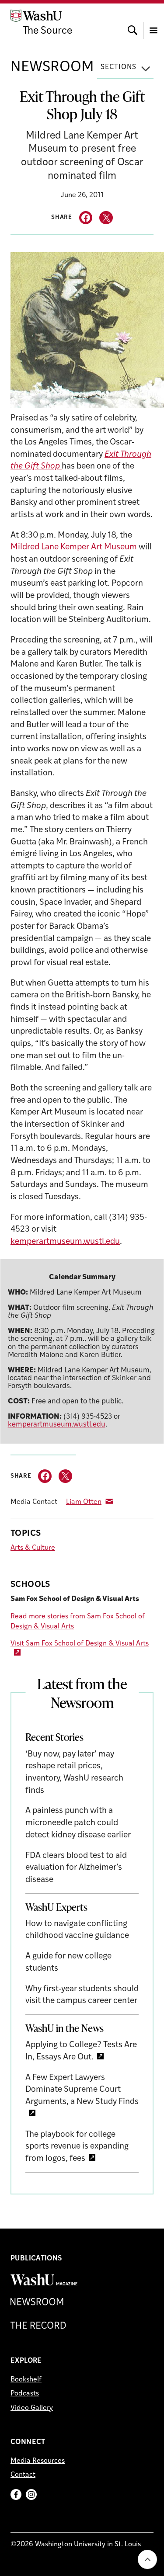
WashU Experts (56, 1907)
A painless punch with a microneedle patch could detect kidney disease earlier (78, 1823)
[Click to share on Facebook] (86, 218)
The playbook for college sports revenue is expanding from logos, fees (77, 2147)
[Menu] (154, 22)
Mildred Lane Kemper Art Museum (74, 547)
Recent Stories (54, 1737)
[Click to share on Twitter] (106, 218)
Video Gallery (32, 2408)
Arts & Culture (33, 1548)
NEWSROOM (52, 68)
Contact (23, 2475)
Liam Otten (84, 1502)
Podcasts (25, 2394)
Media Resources (38, 2461)
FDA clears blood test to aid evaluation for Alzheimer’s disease (76, 1868)
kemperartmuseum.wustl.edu (65, 1242)
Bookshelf (26, 2380)
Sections (119, 67)
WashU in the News (65, 2028)
